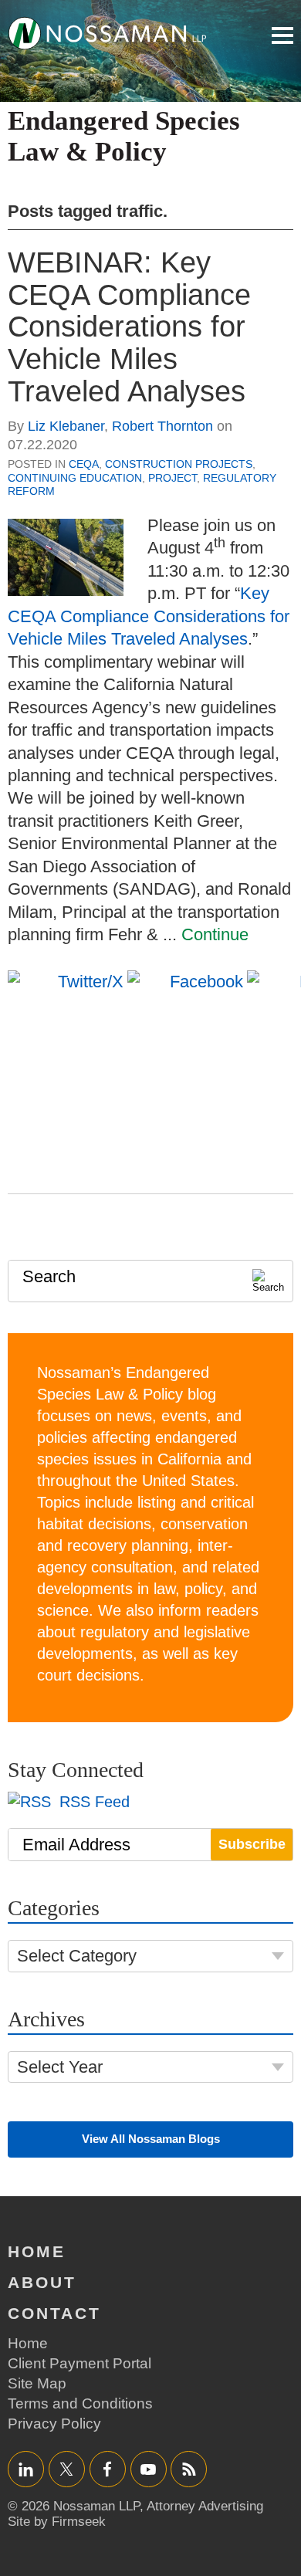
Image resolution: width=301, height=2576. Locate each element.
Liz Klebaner (66, 426)
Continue (215, 934)
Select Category (77, 1956)
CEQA (84, 464)
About (42, 2282)
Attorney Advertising (205, 2506)
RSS (189, 2469)
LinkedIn (26, 2469)
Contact (54, 2313)
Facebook (108, 2469)
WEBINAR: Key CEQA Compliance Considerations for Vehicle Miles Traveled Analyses (129, 327)
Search (49, 1276)
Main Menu (282, 36)
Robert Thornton (162, 426)
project (172, 478)
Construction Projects (179, 464)
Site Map (37, 2383)
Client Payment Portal (79, 2363)
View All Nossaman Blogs (151, 2139)
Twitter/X (67, 2469)
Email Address (76, 1845)
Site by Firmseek (57, 2522)
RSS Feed (92, 1802)
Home (37, 2251)
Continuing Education (75, 478)
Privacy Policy (54, 2424)
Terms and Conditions (80, 2403)
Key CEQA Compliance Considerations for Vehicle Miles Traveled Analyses (149, 616)
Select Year (60, 2067)
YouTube (149, 2469)
